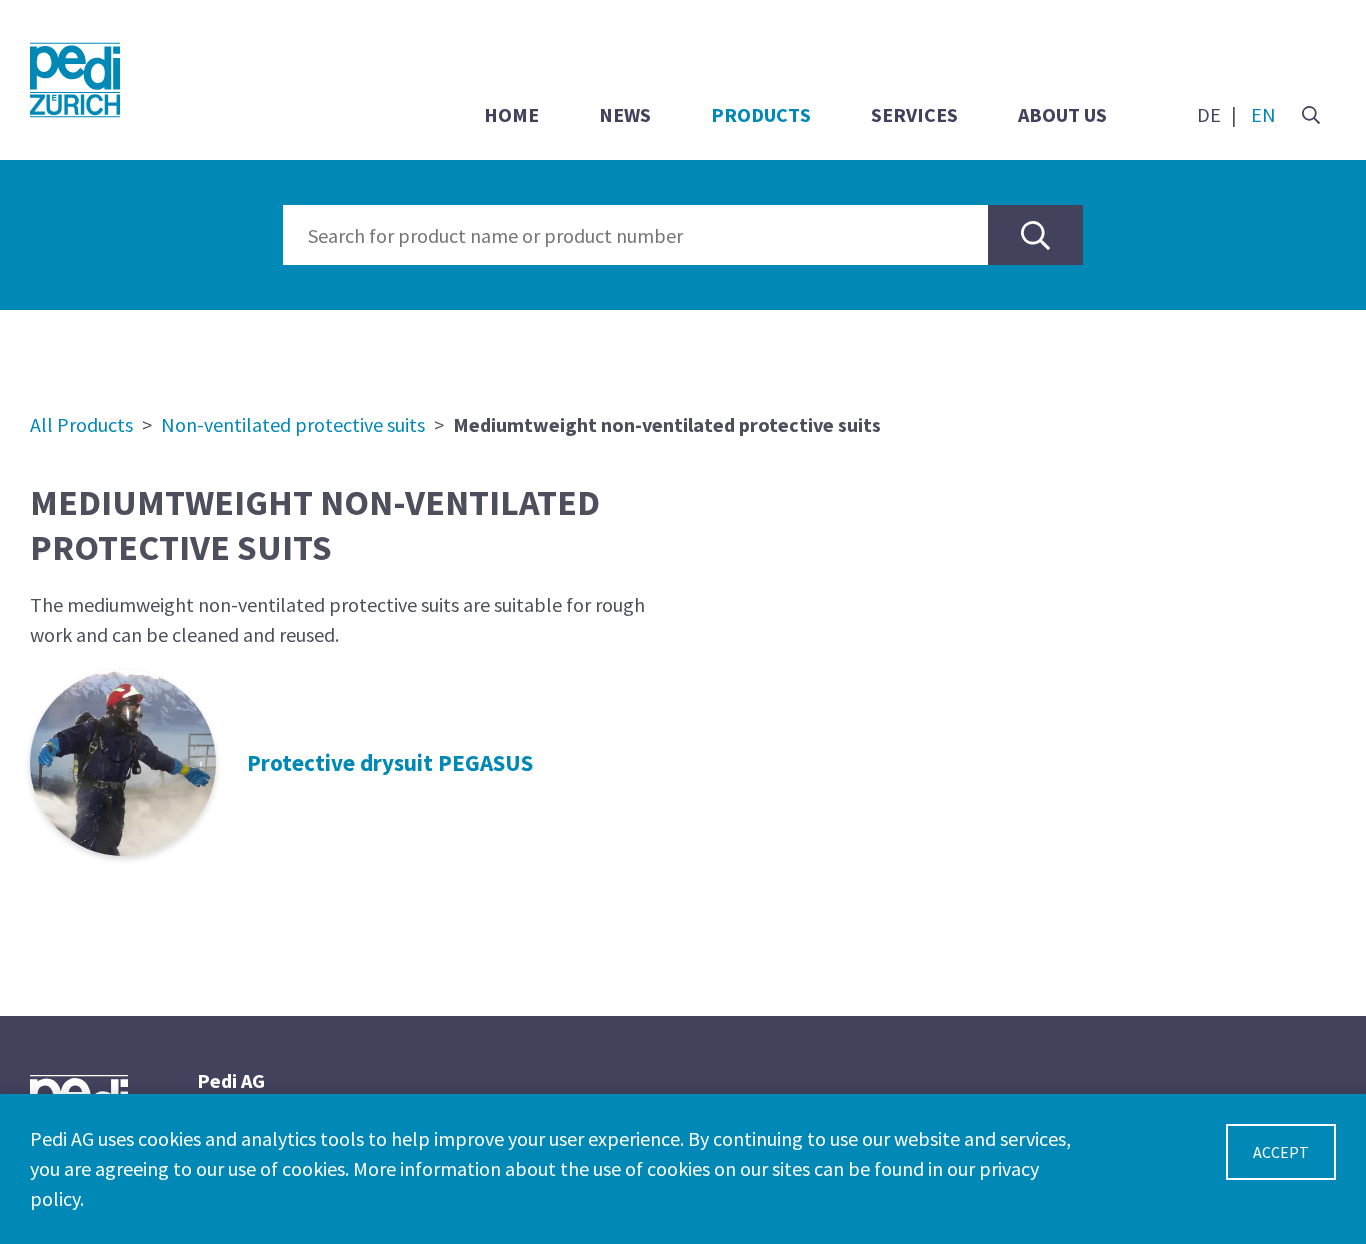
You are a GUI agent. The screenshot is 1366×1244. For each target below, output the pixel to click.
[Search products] (1035, 235)
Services (914, 114)
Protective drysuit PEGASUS (390, 762)
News (625, 114)
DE (1209, 114)
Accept (1281, 1152)
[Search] (1311, 115)
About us (1062, 114)
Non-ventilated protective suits (293, 424)
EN (1263, 114)
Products (761, 114)
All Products (81, 424)
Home (511, 114)
